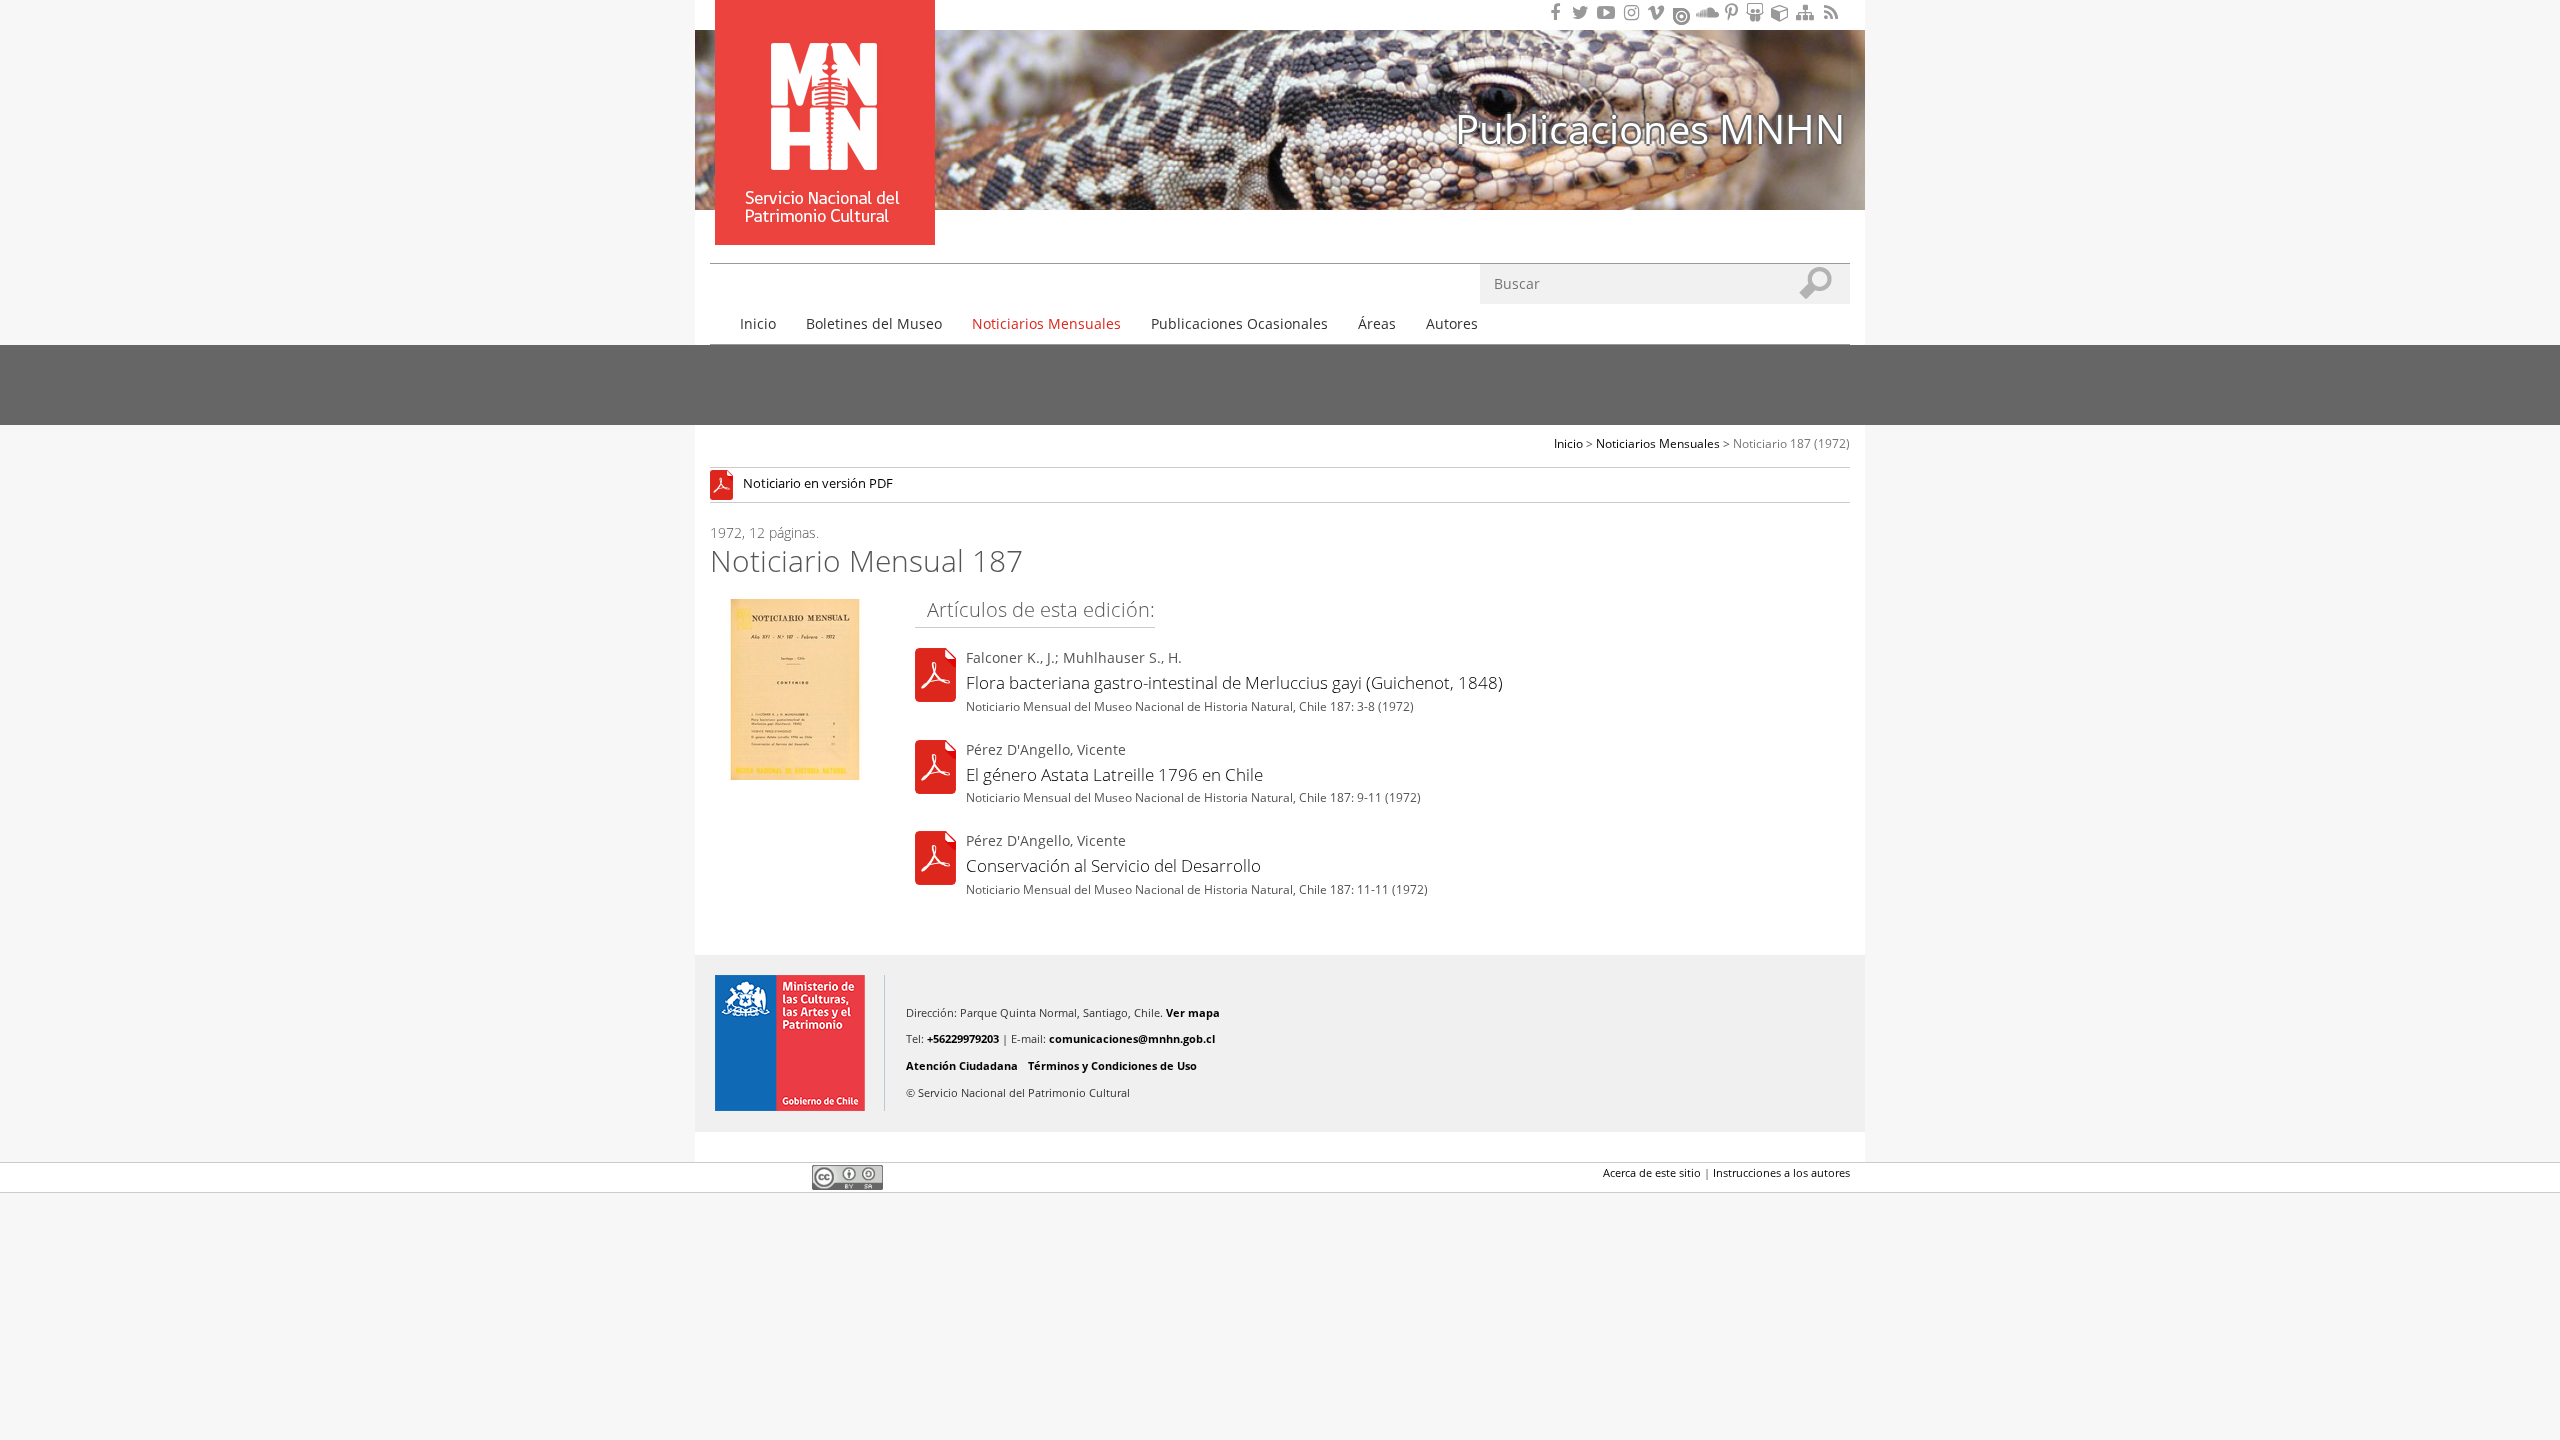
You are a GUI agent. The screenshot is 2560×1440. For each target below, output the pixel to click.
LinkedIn (790, 1177)
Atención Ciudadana (962, 1065)
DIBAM (823, 209)
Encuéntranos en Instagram (1634, 12)
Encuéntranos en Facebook (1559, 12)
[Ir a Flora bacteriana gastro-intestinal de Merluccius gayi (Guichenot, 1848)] (935, 678)
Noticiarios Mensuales (1046, 323)
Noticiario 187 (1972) (1791, 443)
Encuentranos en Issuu (1683, 14)
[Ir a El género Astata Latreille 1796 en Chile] (935, 769)
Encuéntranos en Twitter (1584, 12)
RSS (1833, 12)
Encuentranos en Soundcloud (1708, 12)
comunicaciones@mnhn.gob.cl (1132, 1038)
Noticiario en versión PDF (818, 484)
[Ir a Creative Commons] (847, 1175)
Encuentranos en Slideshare (1758, 12)
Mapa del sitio (1808, 12)
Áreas (1377, 323)
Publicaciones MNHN (1650, 128)
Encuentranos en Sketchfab (1783, 12)
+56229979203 (963, 1038)
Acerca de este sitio (1652, 1172)
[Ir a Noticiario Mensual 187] (726, 484)
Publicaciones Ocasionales (1239, 323)
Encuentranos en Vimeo (1659, 12)
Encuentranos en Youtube (1609, 12)
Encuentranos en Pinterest (1733, 12)
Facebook (722, 1177)
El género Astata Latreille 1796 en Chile (1114, 774)
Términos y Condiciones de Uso (1112, 1065)
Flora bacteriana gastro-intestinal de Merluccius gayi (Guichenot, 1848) (1234, 682)
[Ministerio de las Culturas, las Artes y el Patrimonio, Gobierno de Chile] (790, 1043)
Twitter (756, 1177)
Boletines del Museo (874, 323)
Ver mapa (1193, 1012)
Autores (1452, 323)
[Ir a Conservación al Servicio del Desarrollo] (935, 861)
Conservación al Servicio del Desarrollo (1113, 865)
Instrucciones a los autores (1781, 1172)
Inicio (758, 323)
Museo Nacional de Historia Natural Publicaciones (825, 93)
